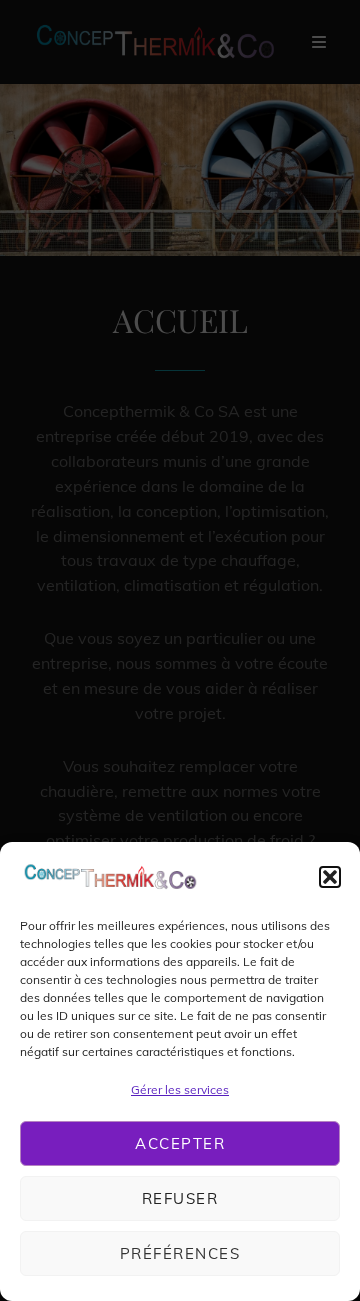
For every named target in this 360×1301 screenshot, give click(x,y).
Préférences (180, 1253)
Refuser (180, 1198)
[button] (330, 877)
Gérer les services (180, 1089)
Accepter (180, 1143)
